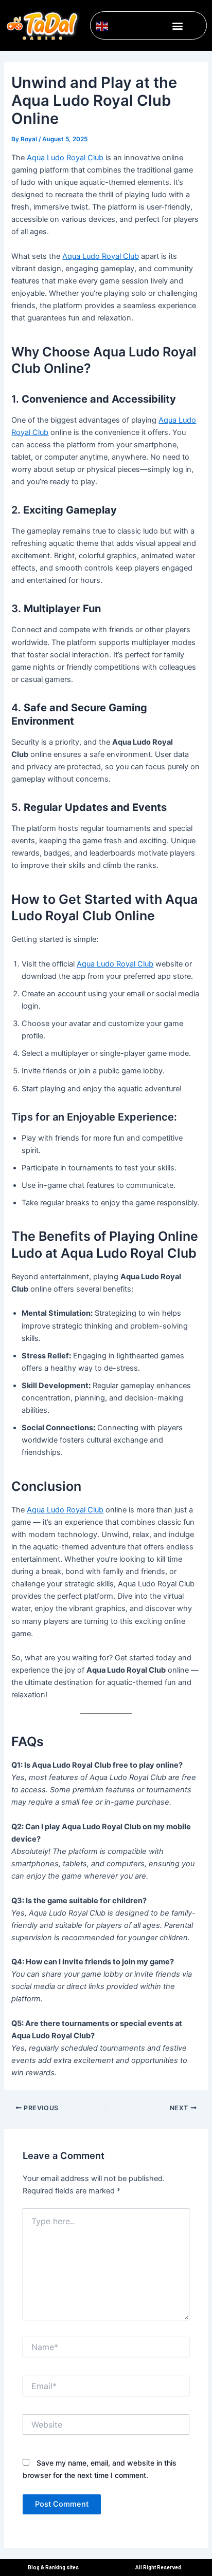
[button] (177, 25)
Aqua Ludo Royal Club (65, 158)
